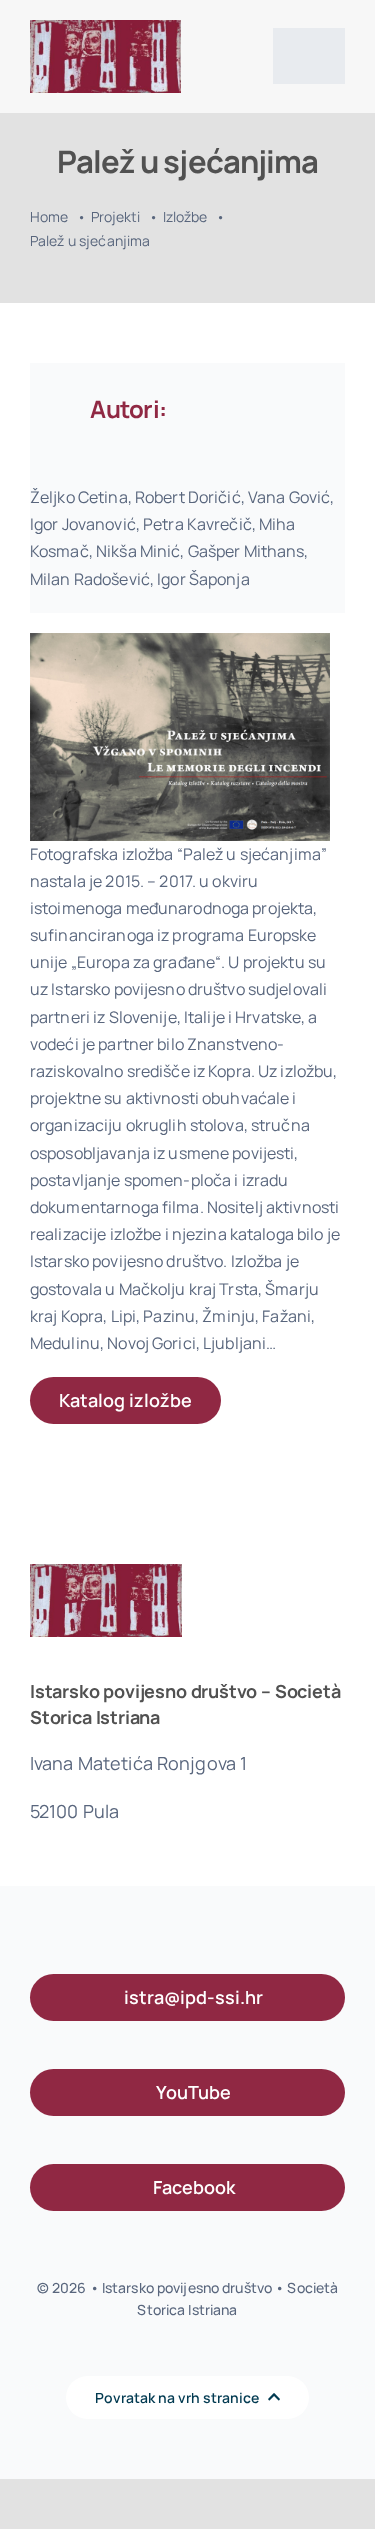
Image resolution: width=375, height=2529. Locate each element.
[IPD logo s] (105, 28)
